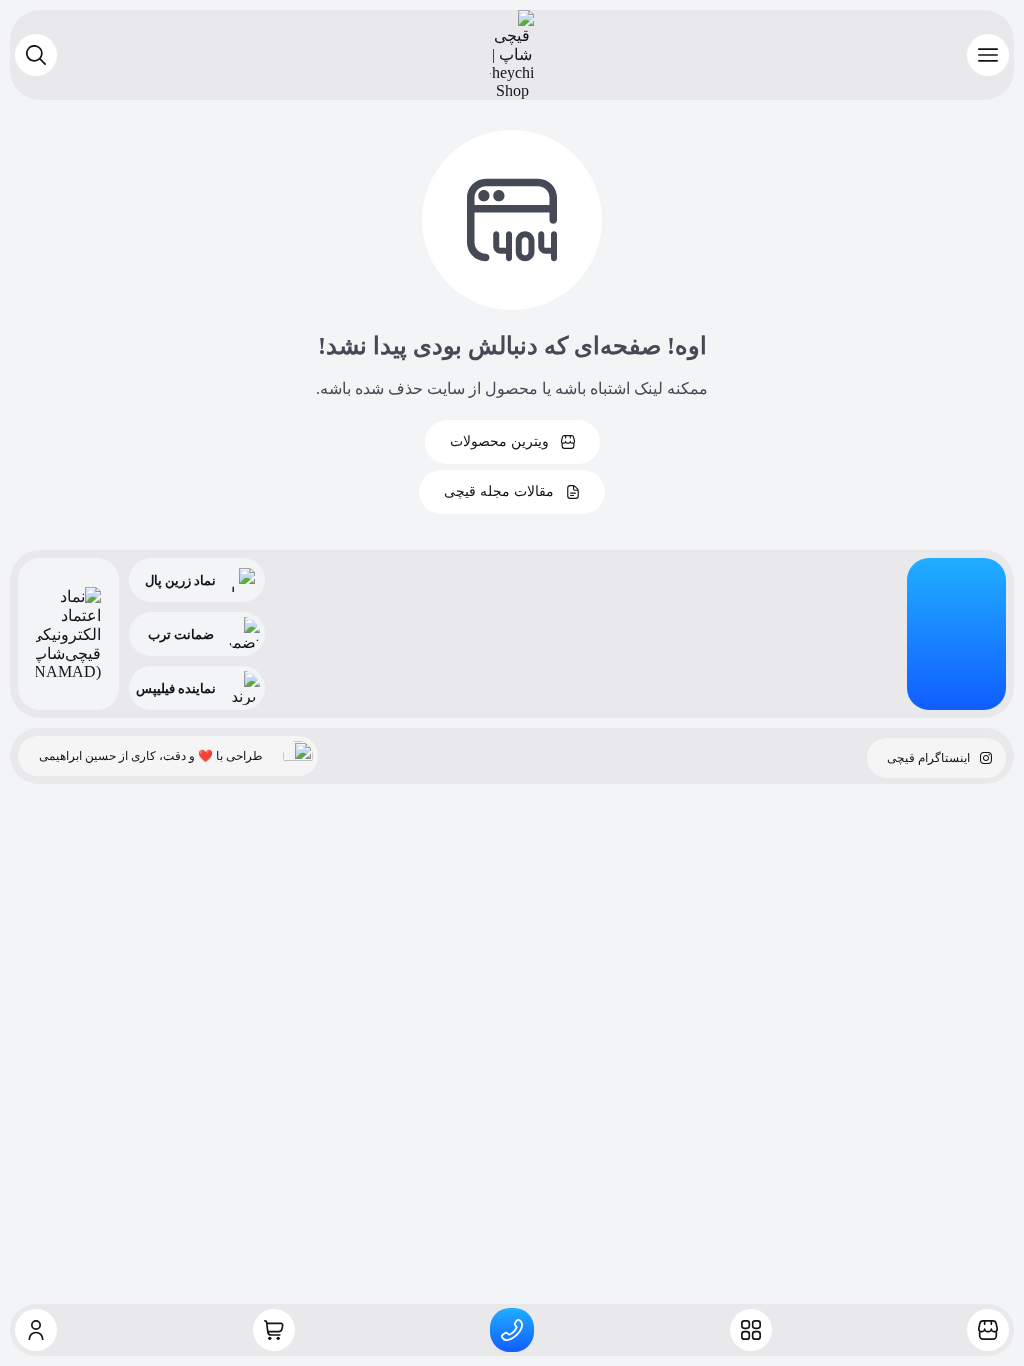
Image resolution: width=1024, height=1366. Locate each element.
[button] (988, 55)
